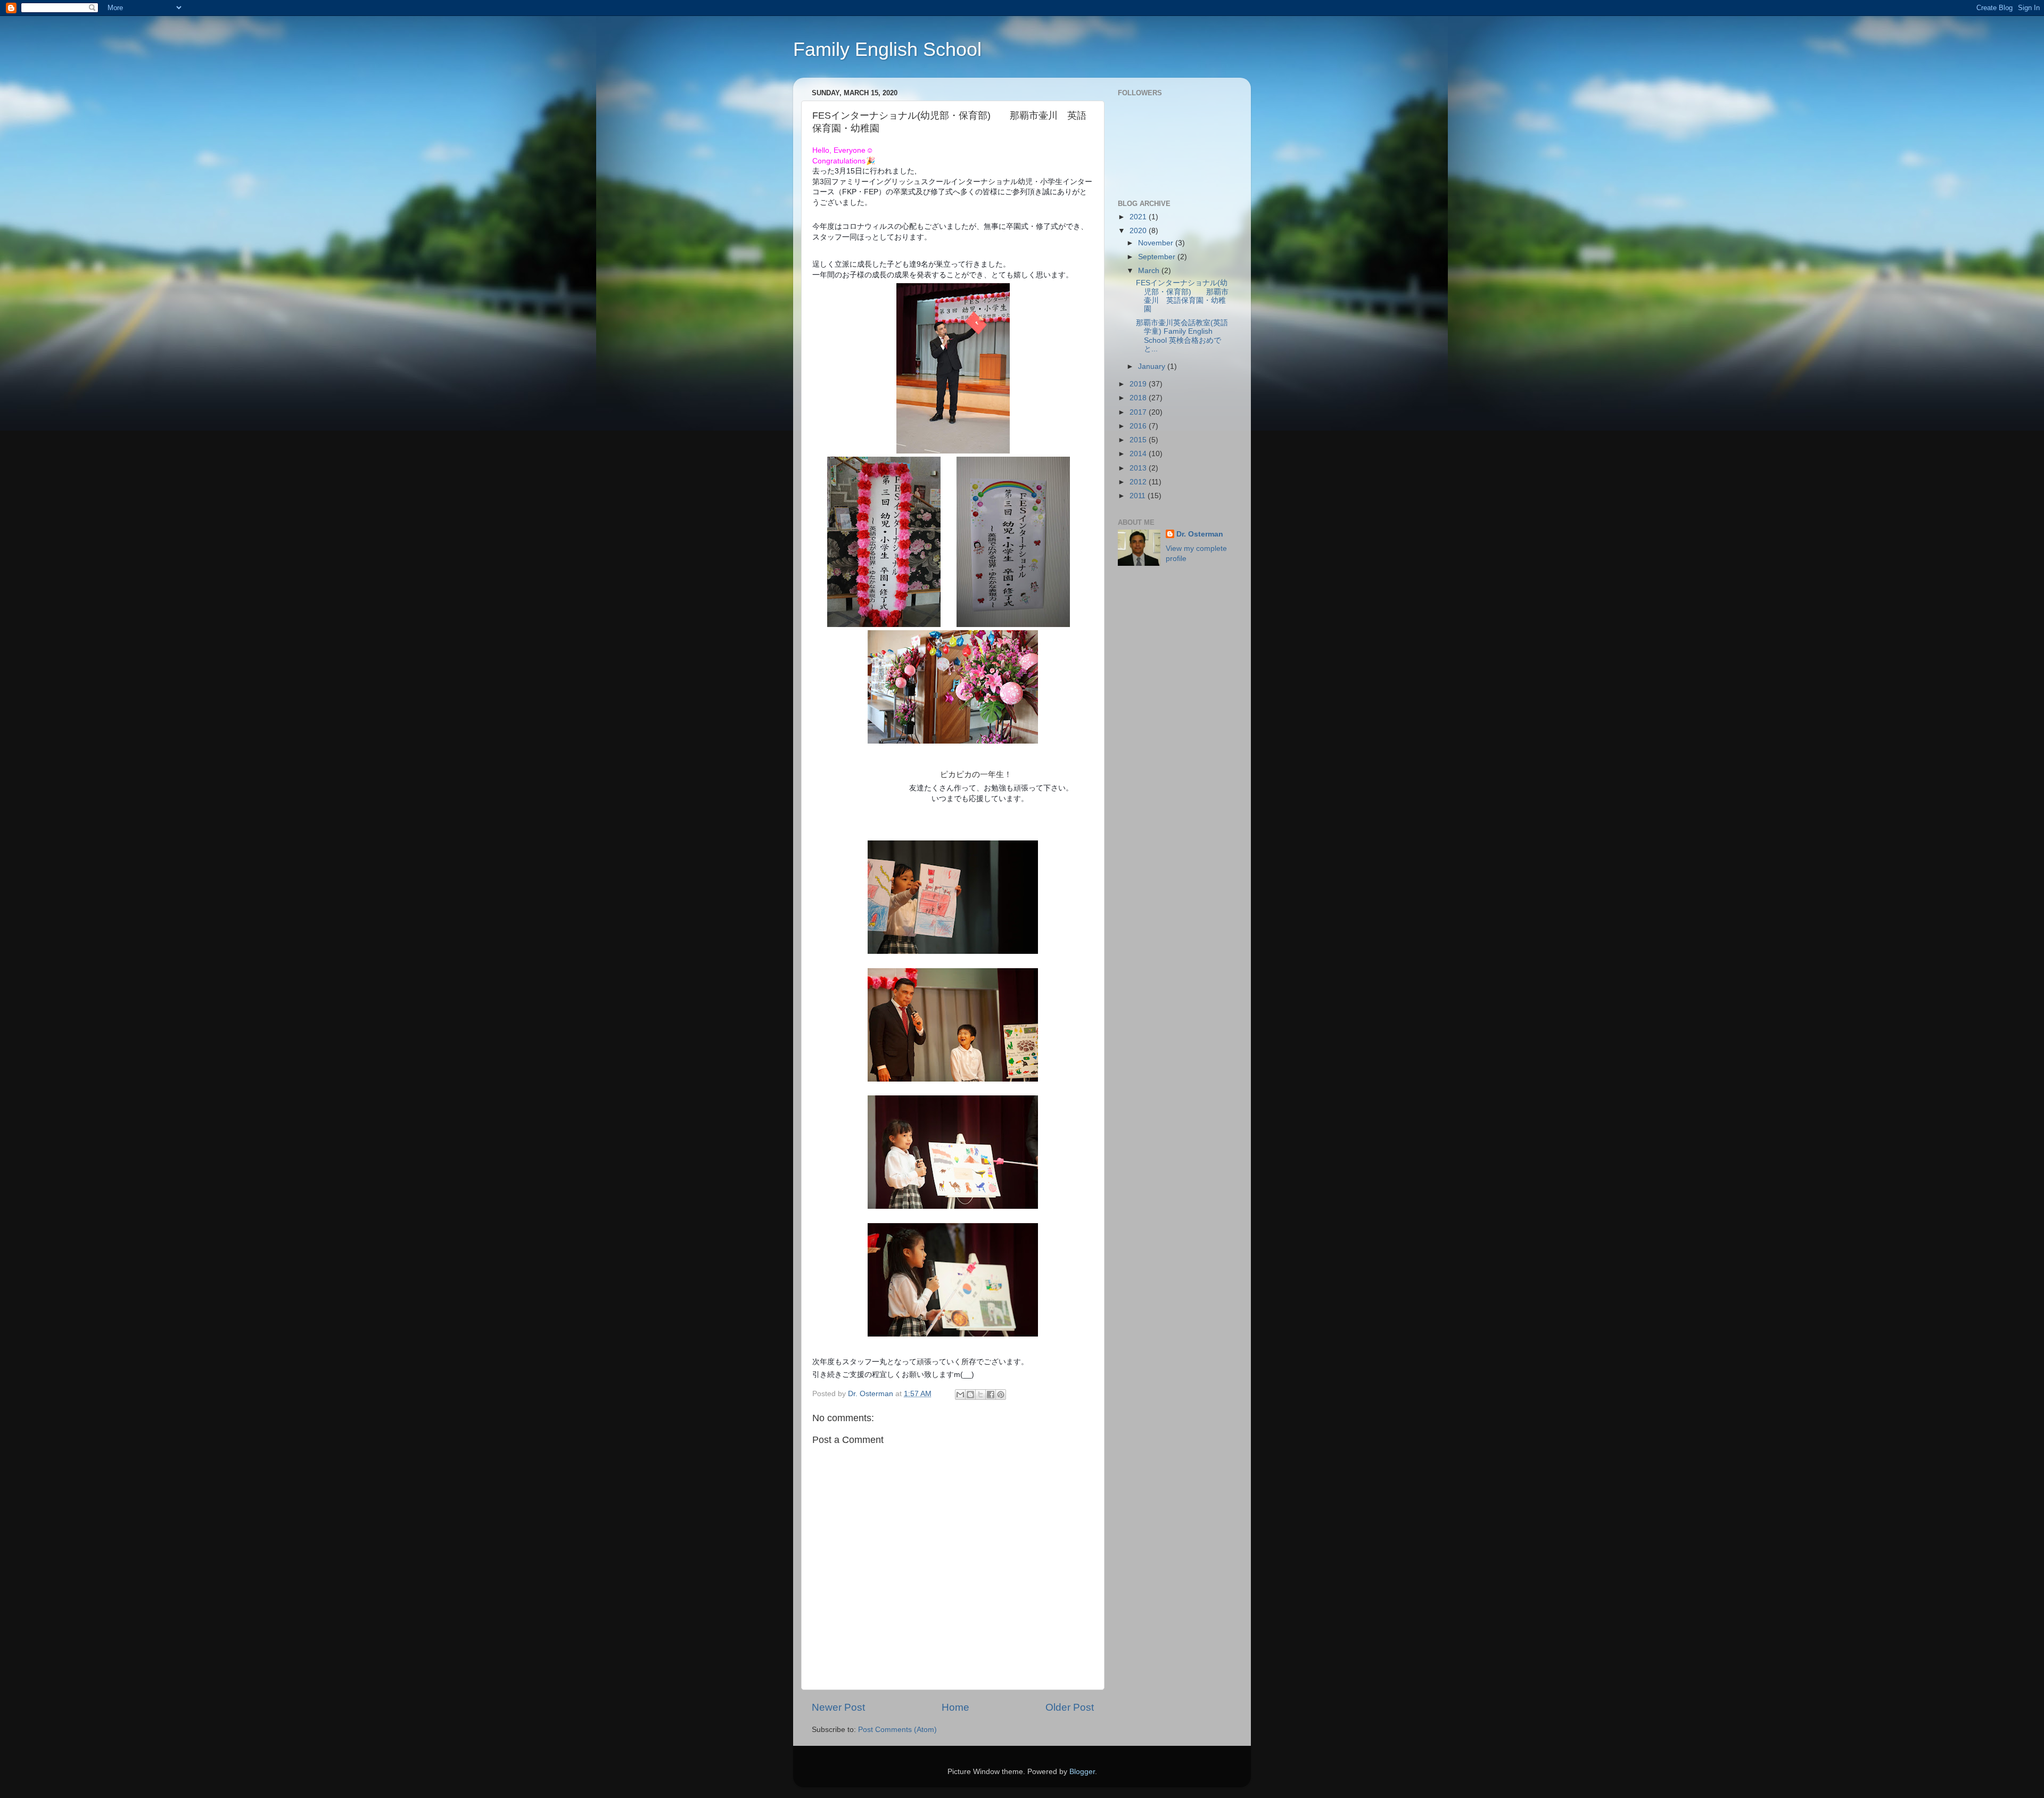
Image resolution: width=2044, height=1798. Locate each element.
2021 (1139, 217)
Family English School (887, 49)
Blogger (1082, 1772)
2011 (1139, 496)
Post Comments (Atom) (897, 1730)
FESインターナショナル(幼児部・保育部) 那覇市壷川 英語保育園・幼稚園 (1182, 296)
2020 (1139, 231)
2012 (1139, 482)
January (1153, 366)
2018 (1139, 398)
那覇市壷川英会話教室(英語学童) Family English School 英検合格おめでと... (1182, 336)
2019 (1139, 384)
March (1150, 271)
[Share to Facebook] (991, 1395)
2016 (1139, 426)
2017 (1139, 412)
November (1157, 243)
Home (955, 1707)
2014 (1139, 454)
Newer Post (838, 1707)
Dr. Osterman (1200, 534)
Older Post (1070, 1707)
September (1158, 257)
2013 (1139, 468)
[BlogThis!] (970, 1395)
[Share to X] (980, 1395)
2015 (1139, 440)
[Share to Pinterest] (1001, 1395)
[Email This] (960, 1395)
